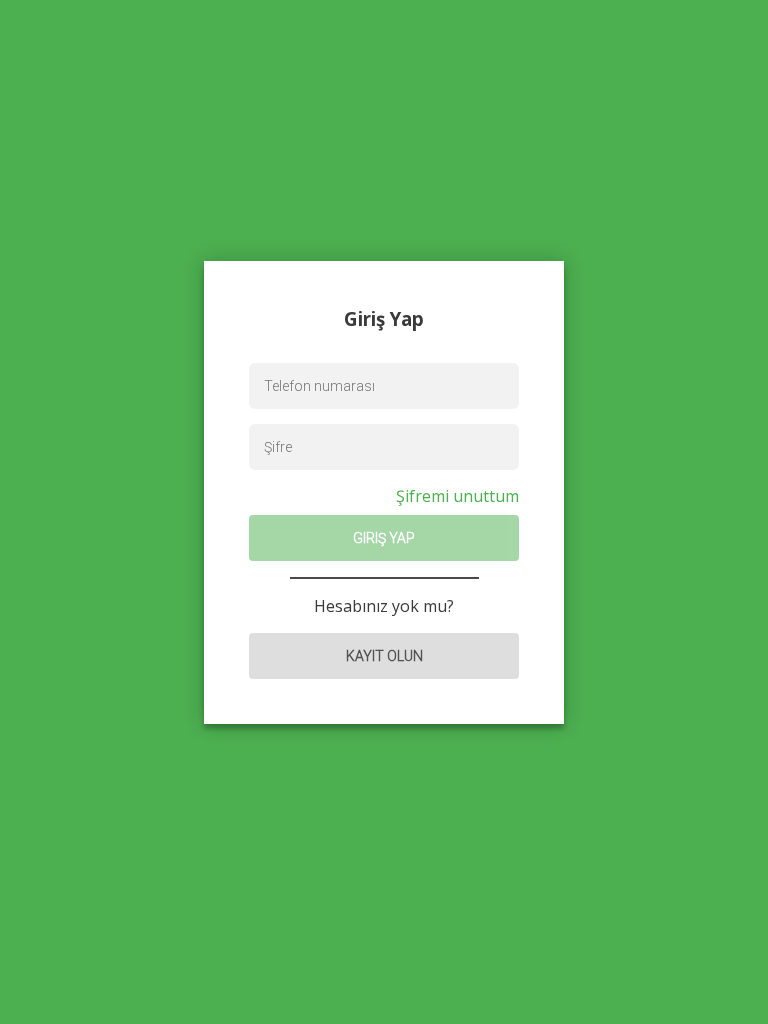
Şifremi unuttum (457, 496)
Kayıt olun (384, 656)
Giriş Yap (384, 538)
